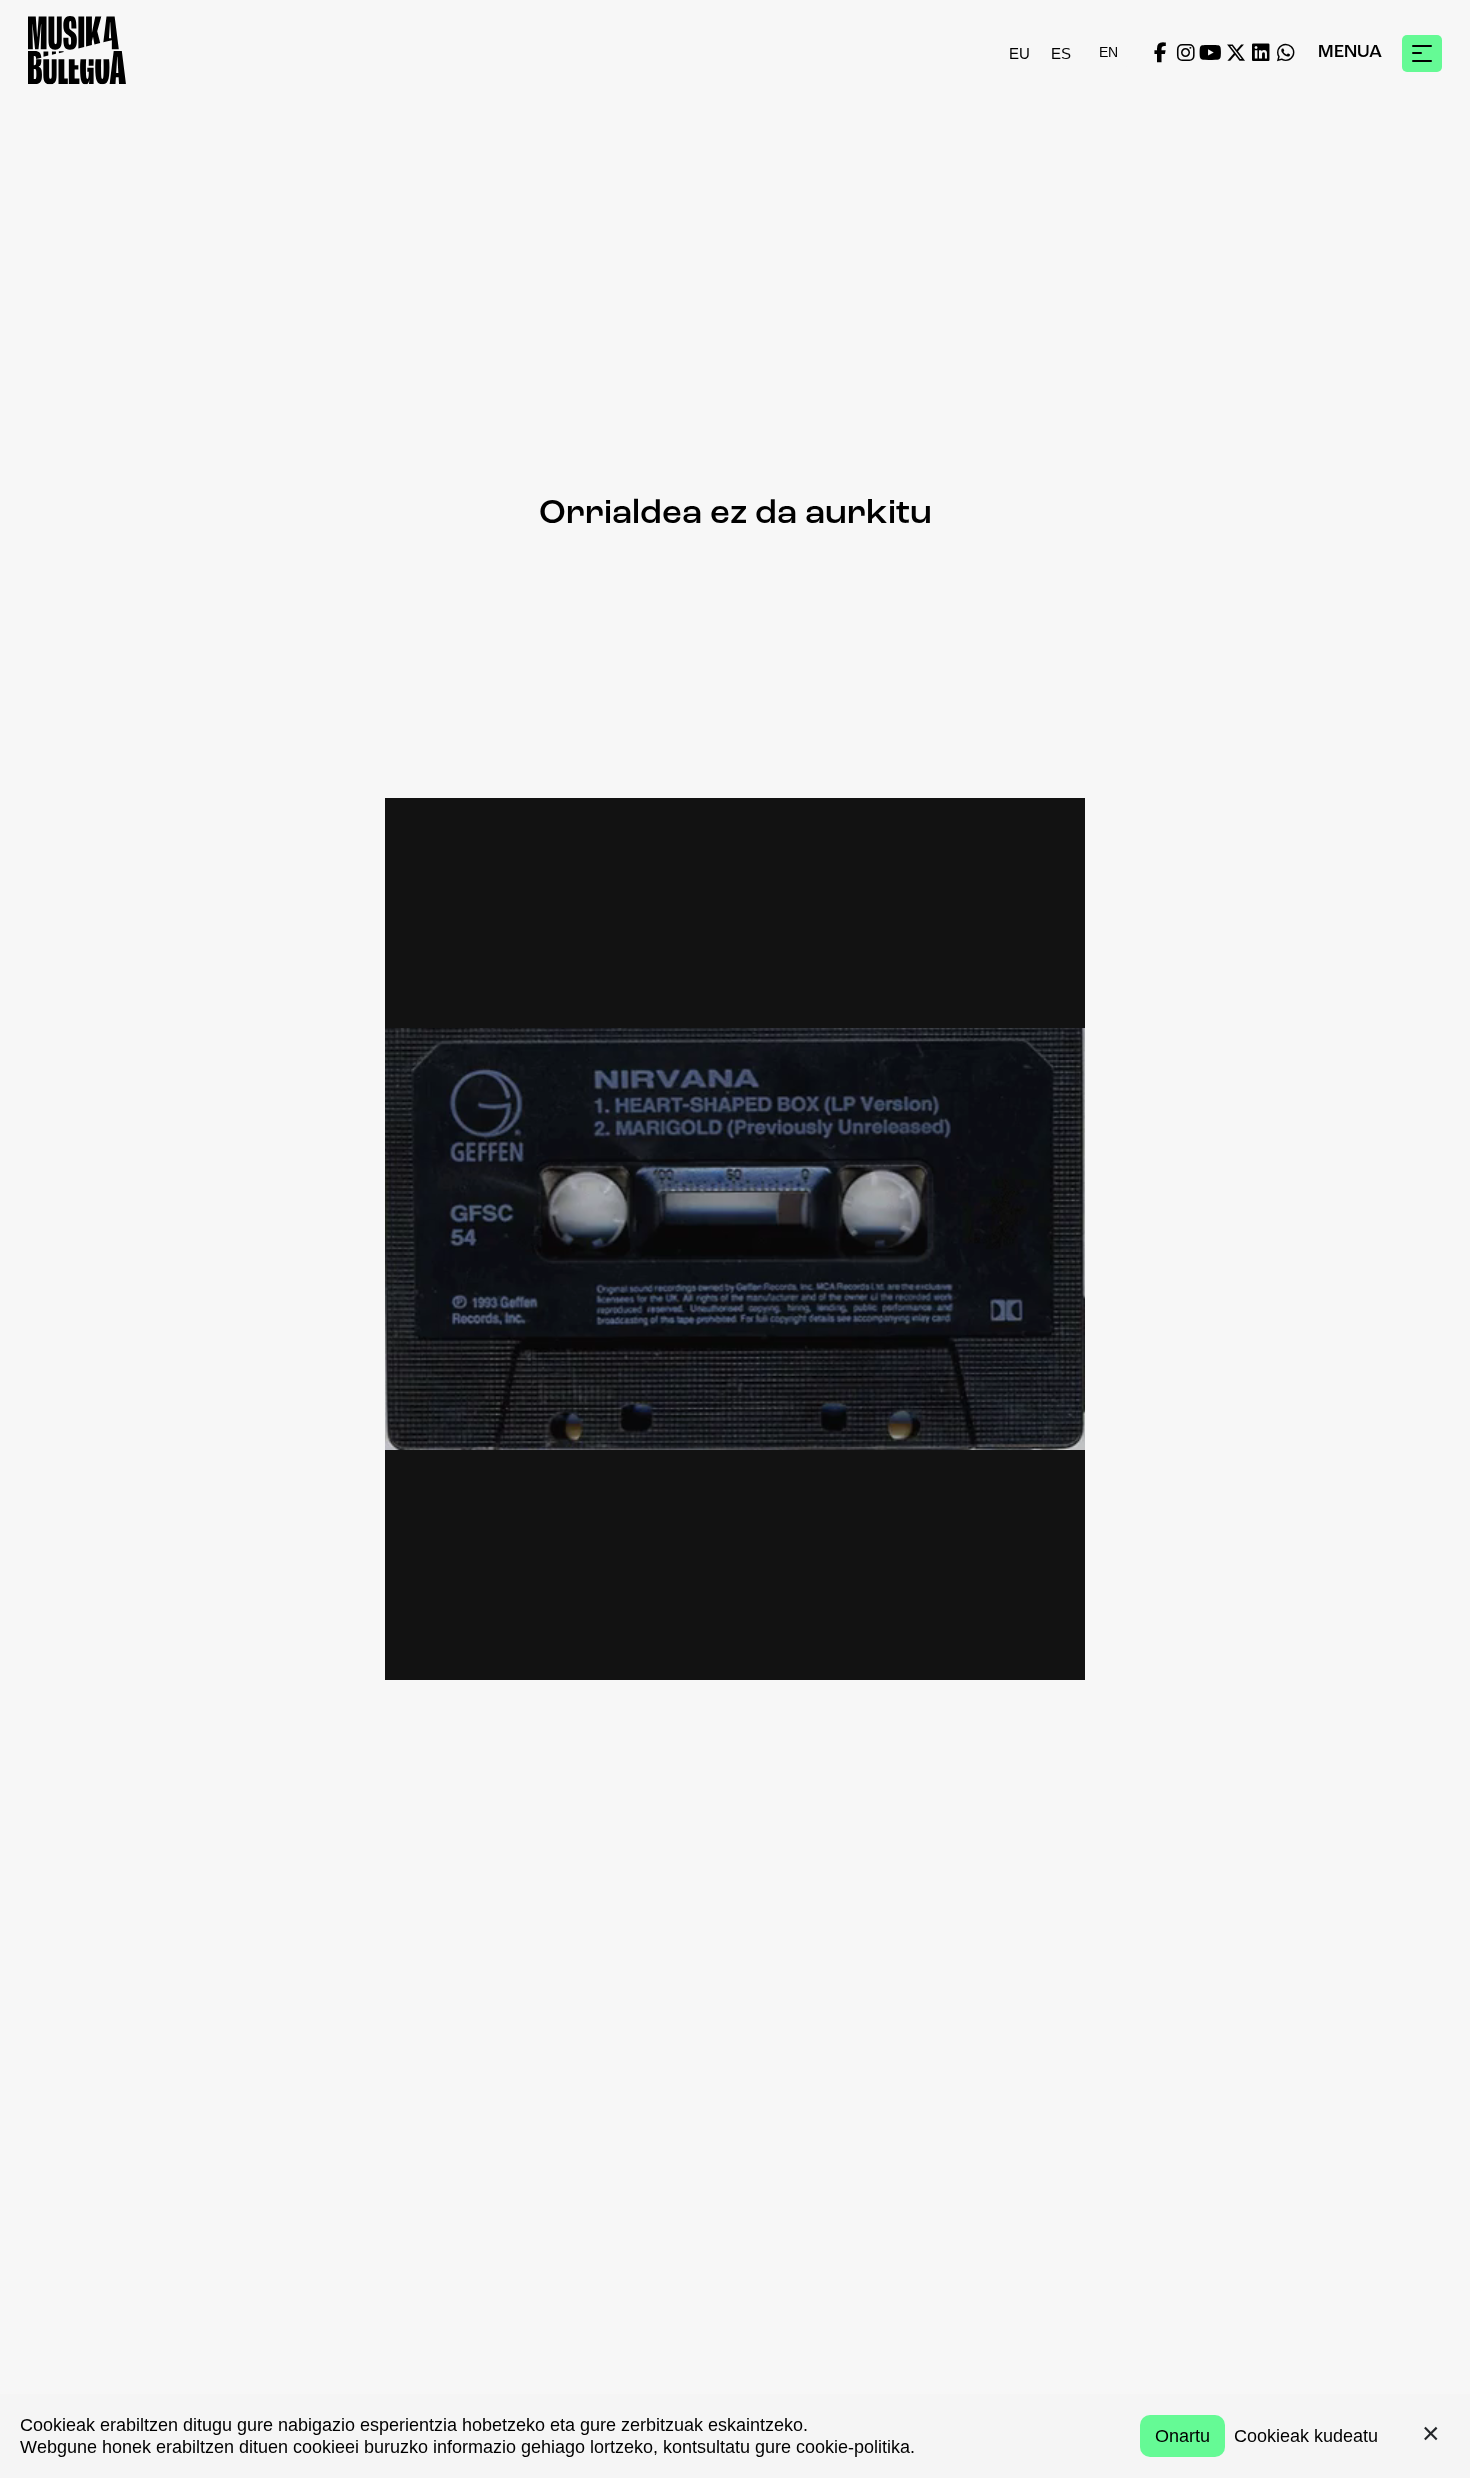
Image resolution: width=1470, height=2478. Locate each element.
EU (1019, 52)
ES (1061, 52)
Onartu (1182, 2436)
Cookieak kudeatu (1306, 2436)
